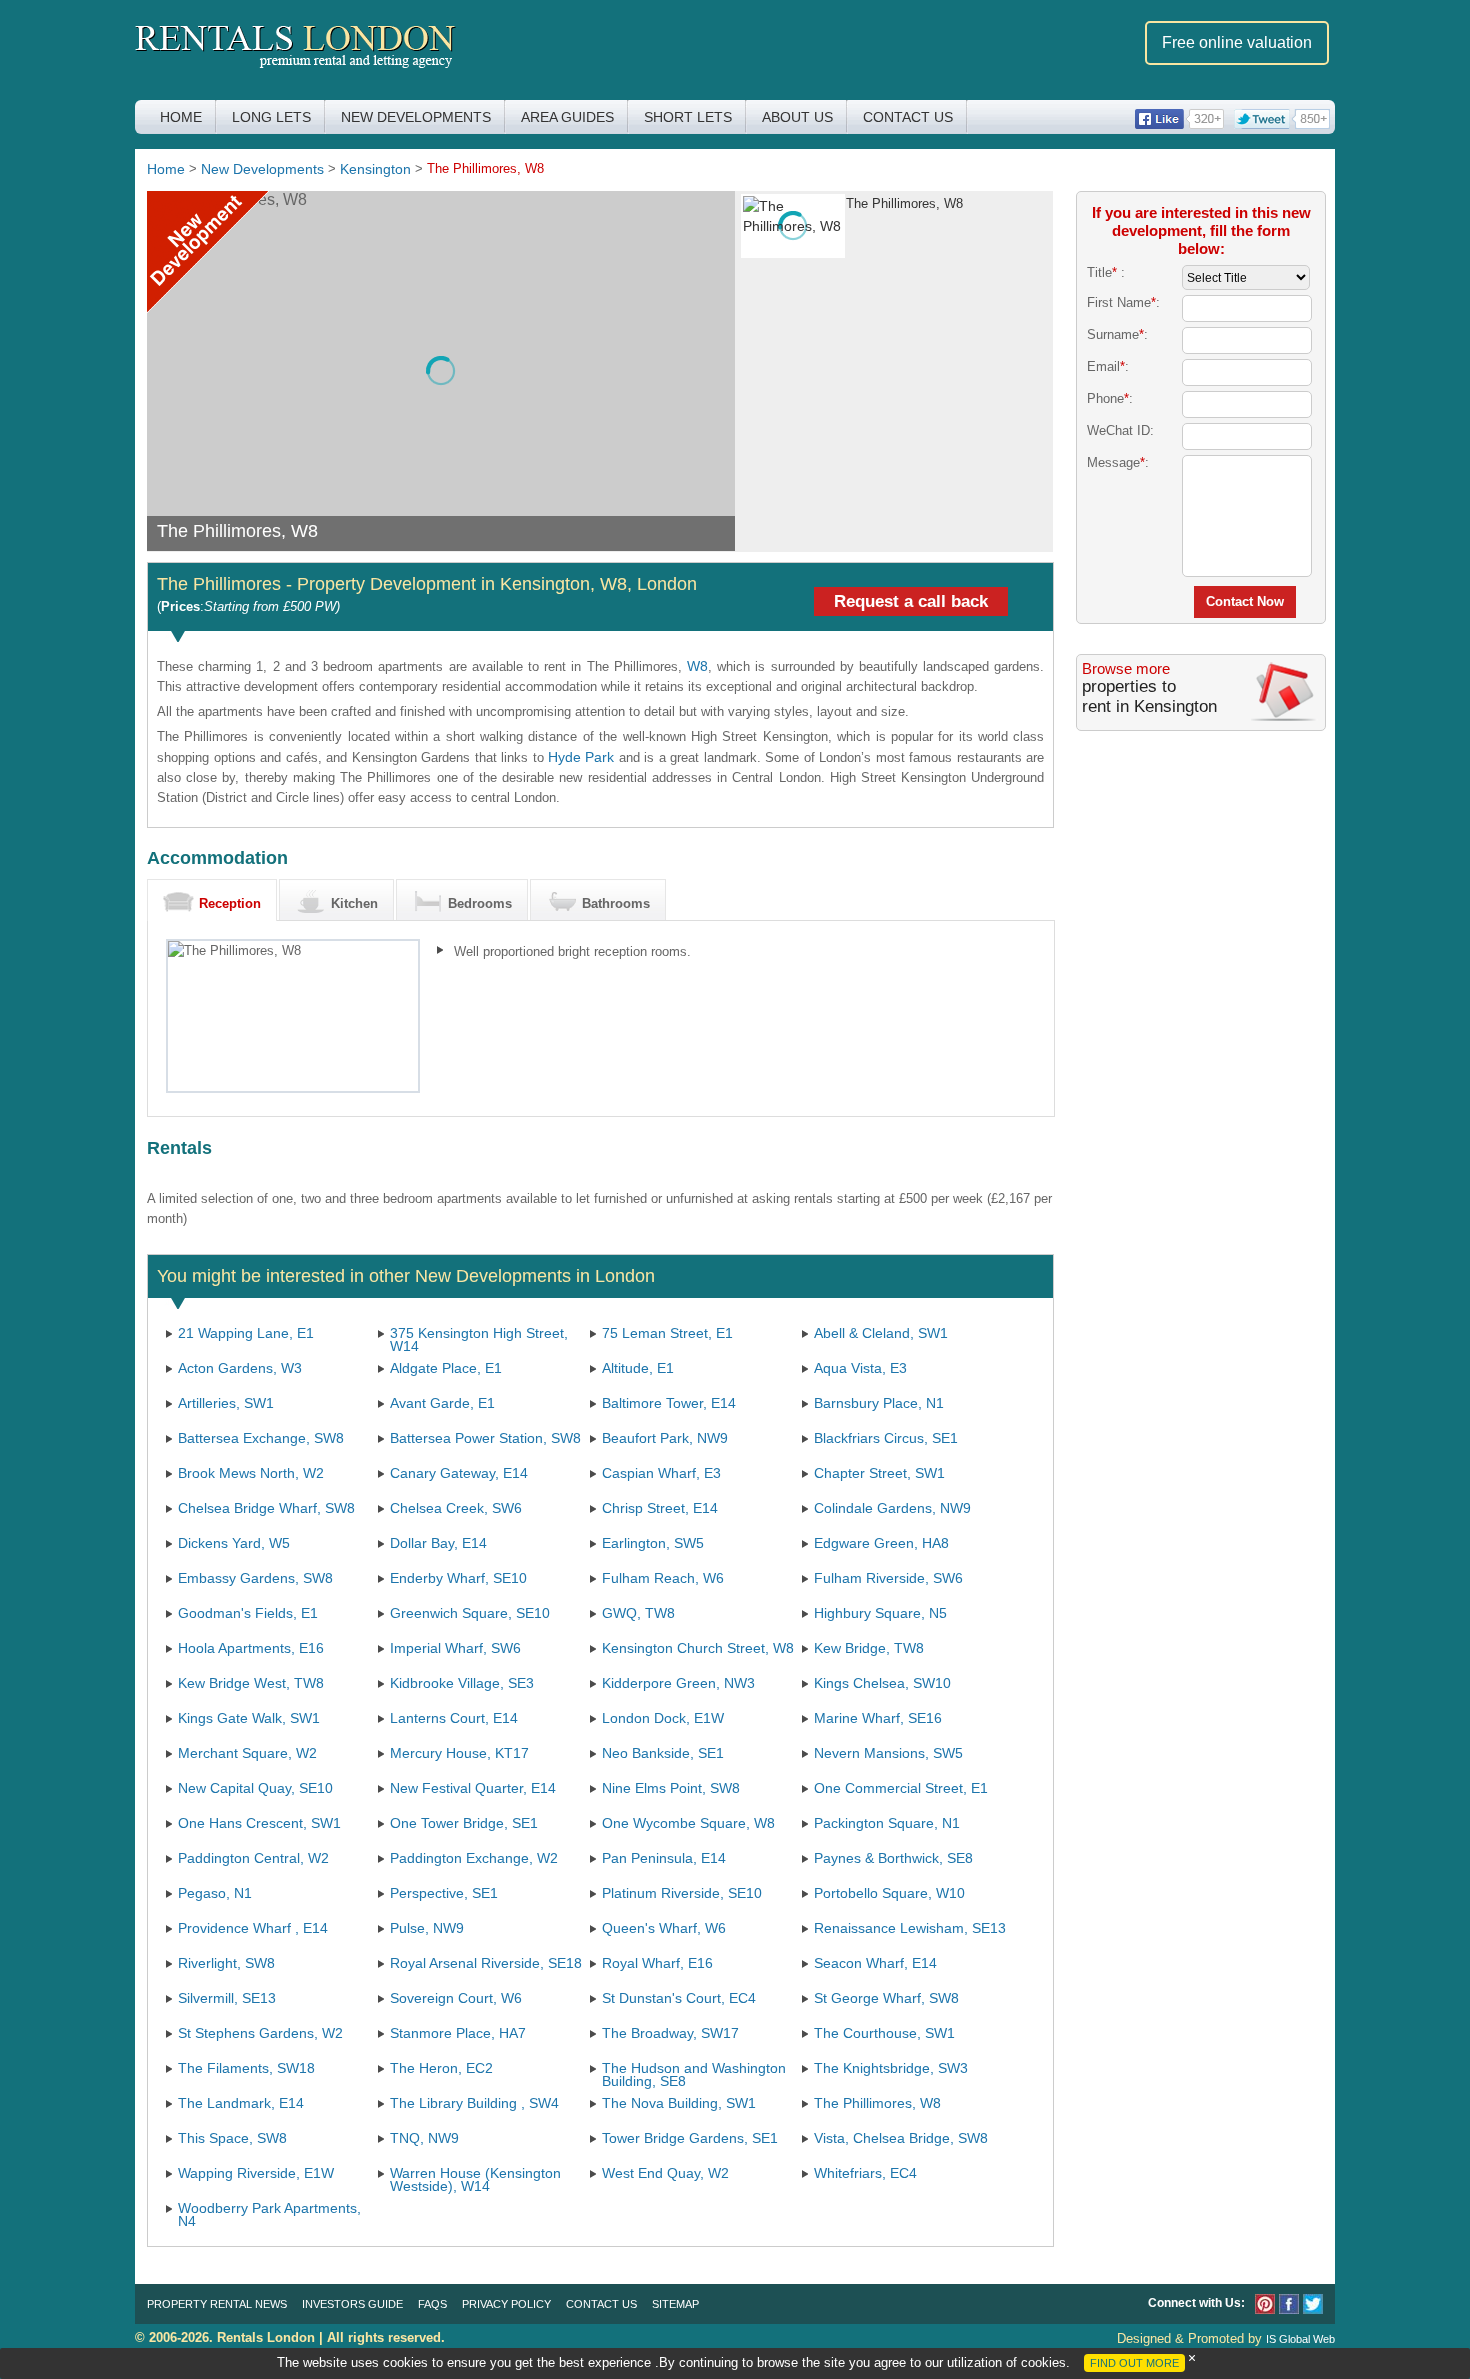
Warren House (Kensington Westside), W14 (475, 2179)
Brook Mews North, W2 (251, 1473)
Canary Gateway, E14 (459, 1473)
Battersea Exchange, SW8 (261, 1438)
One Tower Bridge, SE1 (464, 1823)
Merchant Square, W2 (247, 1753)
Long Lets (271, 117)
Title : (1106, 272)
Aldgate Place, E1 (446, 1368)
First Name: (1123, 302)
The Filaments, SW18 (246, 2068)
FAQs (432, 2304)
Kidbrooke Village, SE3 (462, 1683)
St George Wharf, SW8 (886, 1998)
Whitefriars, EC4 (865, 2173)
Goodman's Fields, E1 (248, 1613)
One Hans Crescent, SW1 (259, 1823)
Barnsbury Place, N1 (879, 1403)
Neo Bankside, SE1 (663, 1753)
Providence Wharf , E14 (253, 1928)
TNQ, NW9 (424, 2138)
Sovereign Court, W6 (456, 1998)
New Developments (416, 117)
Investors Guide (352, 2304)
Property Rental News (217, 2304)
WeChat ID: (1120, 430)
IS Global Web (1300, 2339)
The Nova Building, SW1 (679, 2103)
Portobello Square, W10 (889, 1893)
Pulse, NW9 (427, 1928)
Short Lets (688, 117)
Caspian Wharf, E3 (661, 1473)
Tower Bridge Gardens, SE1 (690, 2138)
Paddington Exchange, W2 (474, 1858)
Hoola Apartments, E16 (251, 1648)
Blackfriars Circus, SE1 (886, 1438)
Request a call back (911, 601)
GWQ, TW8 (638, 1613)
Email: (1108, 366)
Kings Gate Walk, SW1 (249, 1718)
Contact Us (908, 117)
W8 (697, 666)
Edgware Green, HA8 (881, 1543)
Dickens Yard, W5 (234, 1543)
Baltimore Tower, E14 (669, 1403)
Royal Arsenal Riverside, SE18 (486, 1963)
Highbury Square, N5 (880, 1613)
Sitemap (675, 2304)
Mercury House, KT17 (459, 1753)
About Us (797, 117)
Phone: (1110, 398)
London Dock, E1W (663, 1718)
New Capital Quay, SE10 (255, 1788)
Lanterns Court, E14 (454, 1718)
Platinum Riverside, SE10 (682, 1893)
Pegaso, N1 (215, 1893)
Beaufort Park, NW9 (665, 1438)
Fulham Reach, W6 (663, 1578)
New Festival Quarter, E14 (473, 1788)
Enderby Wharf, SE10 (458, 1578)
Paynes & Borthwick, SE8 (893, 1858)
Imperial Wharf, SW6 (455, 1648)
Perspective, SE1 (444, 1893)
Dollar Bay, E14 (438, 1543)
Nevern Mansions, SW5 (888, 1753)
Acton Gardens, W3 (240, 1368)
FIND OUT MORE (1134, 2363)
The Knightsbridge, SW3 (891, 2068)
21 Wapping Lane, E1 (246, 1333)
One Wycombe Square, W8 (688, 1823)
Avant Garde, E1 (442, 1403)
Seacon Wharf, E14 (875, 1963)
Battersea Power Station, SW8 (485, 1438)
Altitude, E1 (638, 1368)
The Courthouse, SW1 (884, 2033)
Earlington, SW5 (653, 1543)
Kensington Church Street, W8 (698, 1648)
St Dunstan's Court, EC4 (679, 1998)
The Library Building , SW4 (474, 2103)
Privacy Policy (506, 2304)
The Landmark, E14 (241, 2103)
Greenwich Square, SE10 (470, 1613)
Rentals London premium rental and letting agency (295, 48)
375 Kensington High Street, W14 (479, 1339)
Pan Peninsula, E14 (664, 1858)
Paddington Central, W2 (253, 1858)
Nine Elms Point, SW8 (671, 1788)
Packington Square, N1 (887, 1823)
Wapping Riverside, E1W (256, 2173)
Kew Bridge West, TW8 (251, 1683)
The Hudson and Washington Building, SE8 (694, 2074)
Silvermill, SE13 (227, 1998)
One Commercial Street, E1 (901, 1788)
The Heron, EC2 (441, 2068)
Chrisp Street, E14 (660, 1508)
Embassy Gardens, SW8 (255, 1578)
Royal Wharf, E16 (657, 1963)
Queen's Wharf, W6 (664, 1928)
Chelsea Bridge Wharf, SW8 (266, 1508)
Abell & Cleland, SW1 (881, 1333)
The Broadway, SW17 (670, 2033)
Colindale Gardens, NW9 (892, 1508)
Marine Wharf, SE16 (878, 1718)
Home (181, 117)
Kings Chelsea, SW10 (882, 1683)
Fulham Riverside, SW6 (888, 1578)
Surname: (1117, 334)
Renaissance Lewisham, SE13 (910, 1928)
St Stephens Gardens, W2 (260, 2033)
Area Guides (567, 117)
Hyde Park (581, 757)
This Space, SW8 (232, 2138)
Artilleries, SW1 (226, 1403)
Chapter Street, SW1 (879, 1473)
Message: (1118, 462)
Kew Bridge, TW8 (869, 1648)
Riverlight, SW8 (226, 1963)
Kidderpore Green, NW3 (678, 1683)
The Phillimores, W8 (877, 2103)
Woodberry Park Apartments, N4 (269, 2214)
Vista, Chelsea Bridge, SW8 (901, 2138)
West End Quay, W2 (665, 2173)
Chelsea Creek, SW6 (456, 1508)
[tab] (212, 900)
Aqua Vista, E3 (860, 1368)
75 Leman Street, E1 (667, 1333)
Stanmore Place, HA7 (458, 2033)
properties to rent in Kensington (1149, 696)
